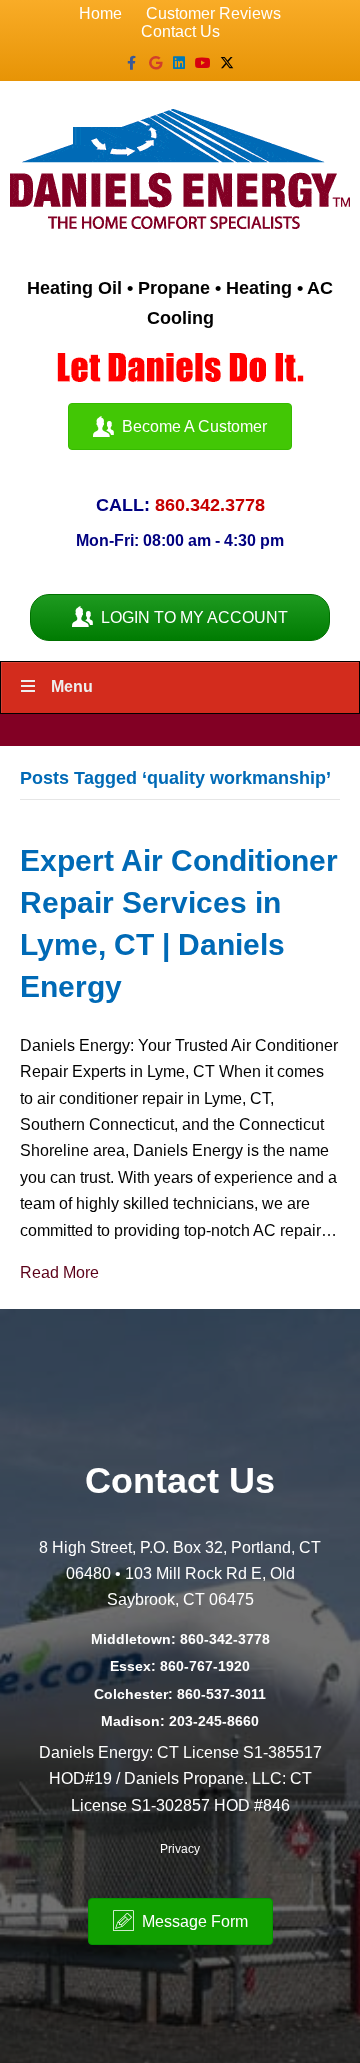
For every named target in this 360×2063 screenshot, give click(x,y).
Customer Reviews (213, 13)
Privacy (180, 1849)
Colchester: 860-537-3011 (180, 1694)
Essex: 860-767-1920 (180, 1666)
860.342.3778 (210, 505)
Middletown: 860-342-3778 (180, 1639)
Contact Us (180, 31)
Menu (72, 686)
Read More (59, 1272)
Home (100, 13)
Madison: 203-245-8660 (180, 1721)
